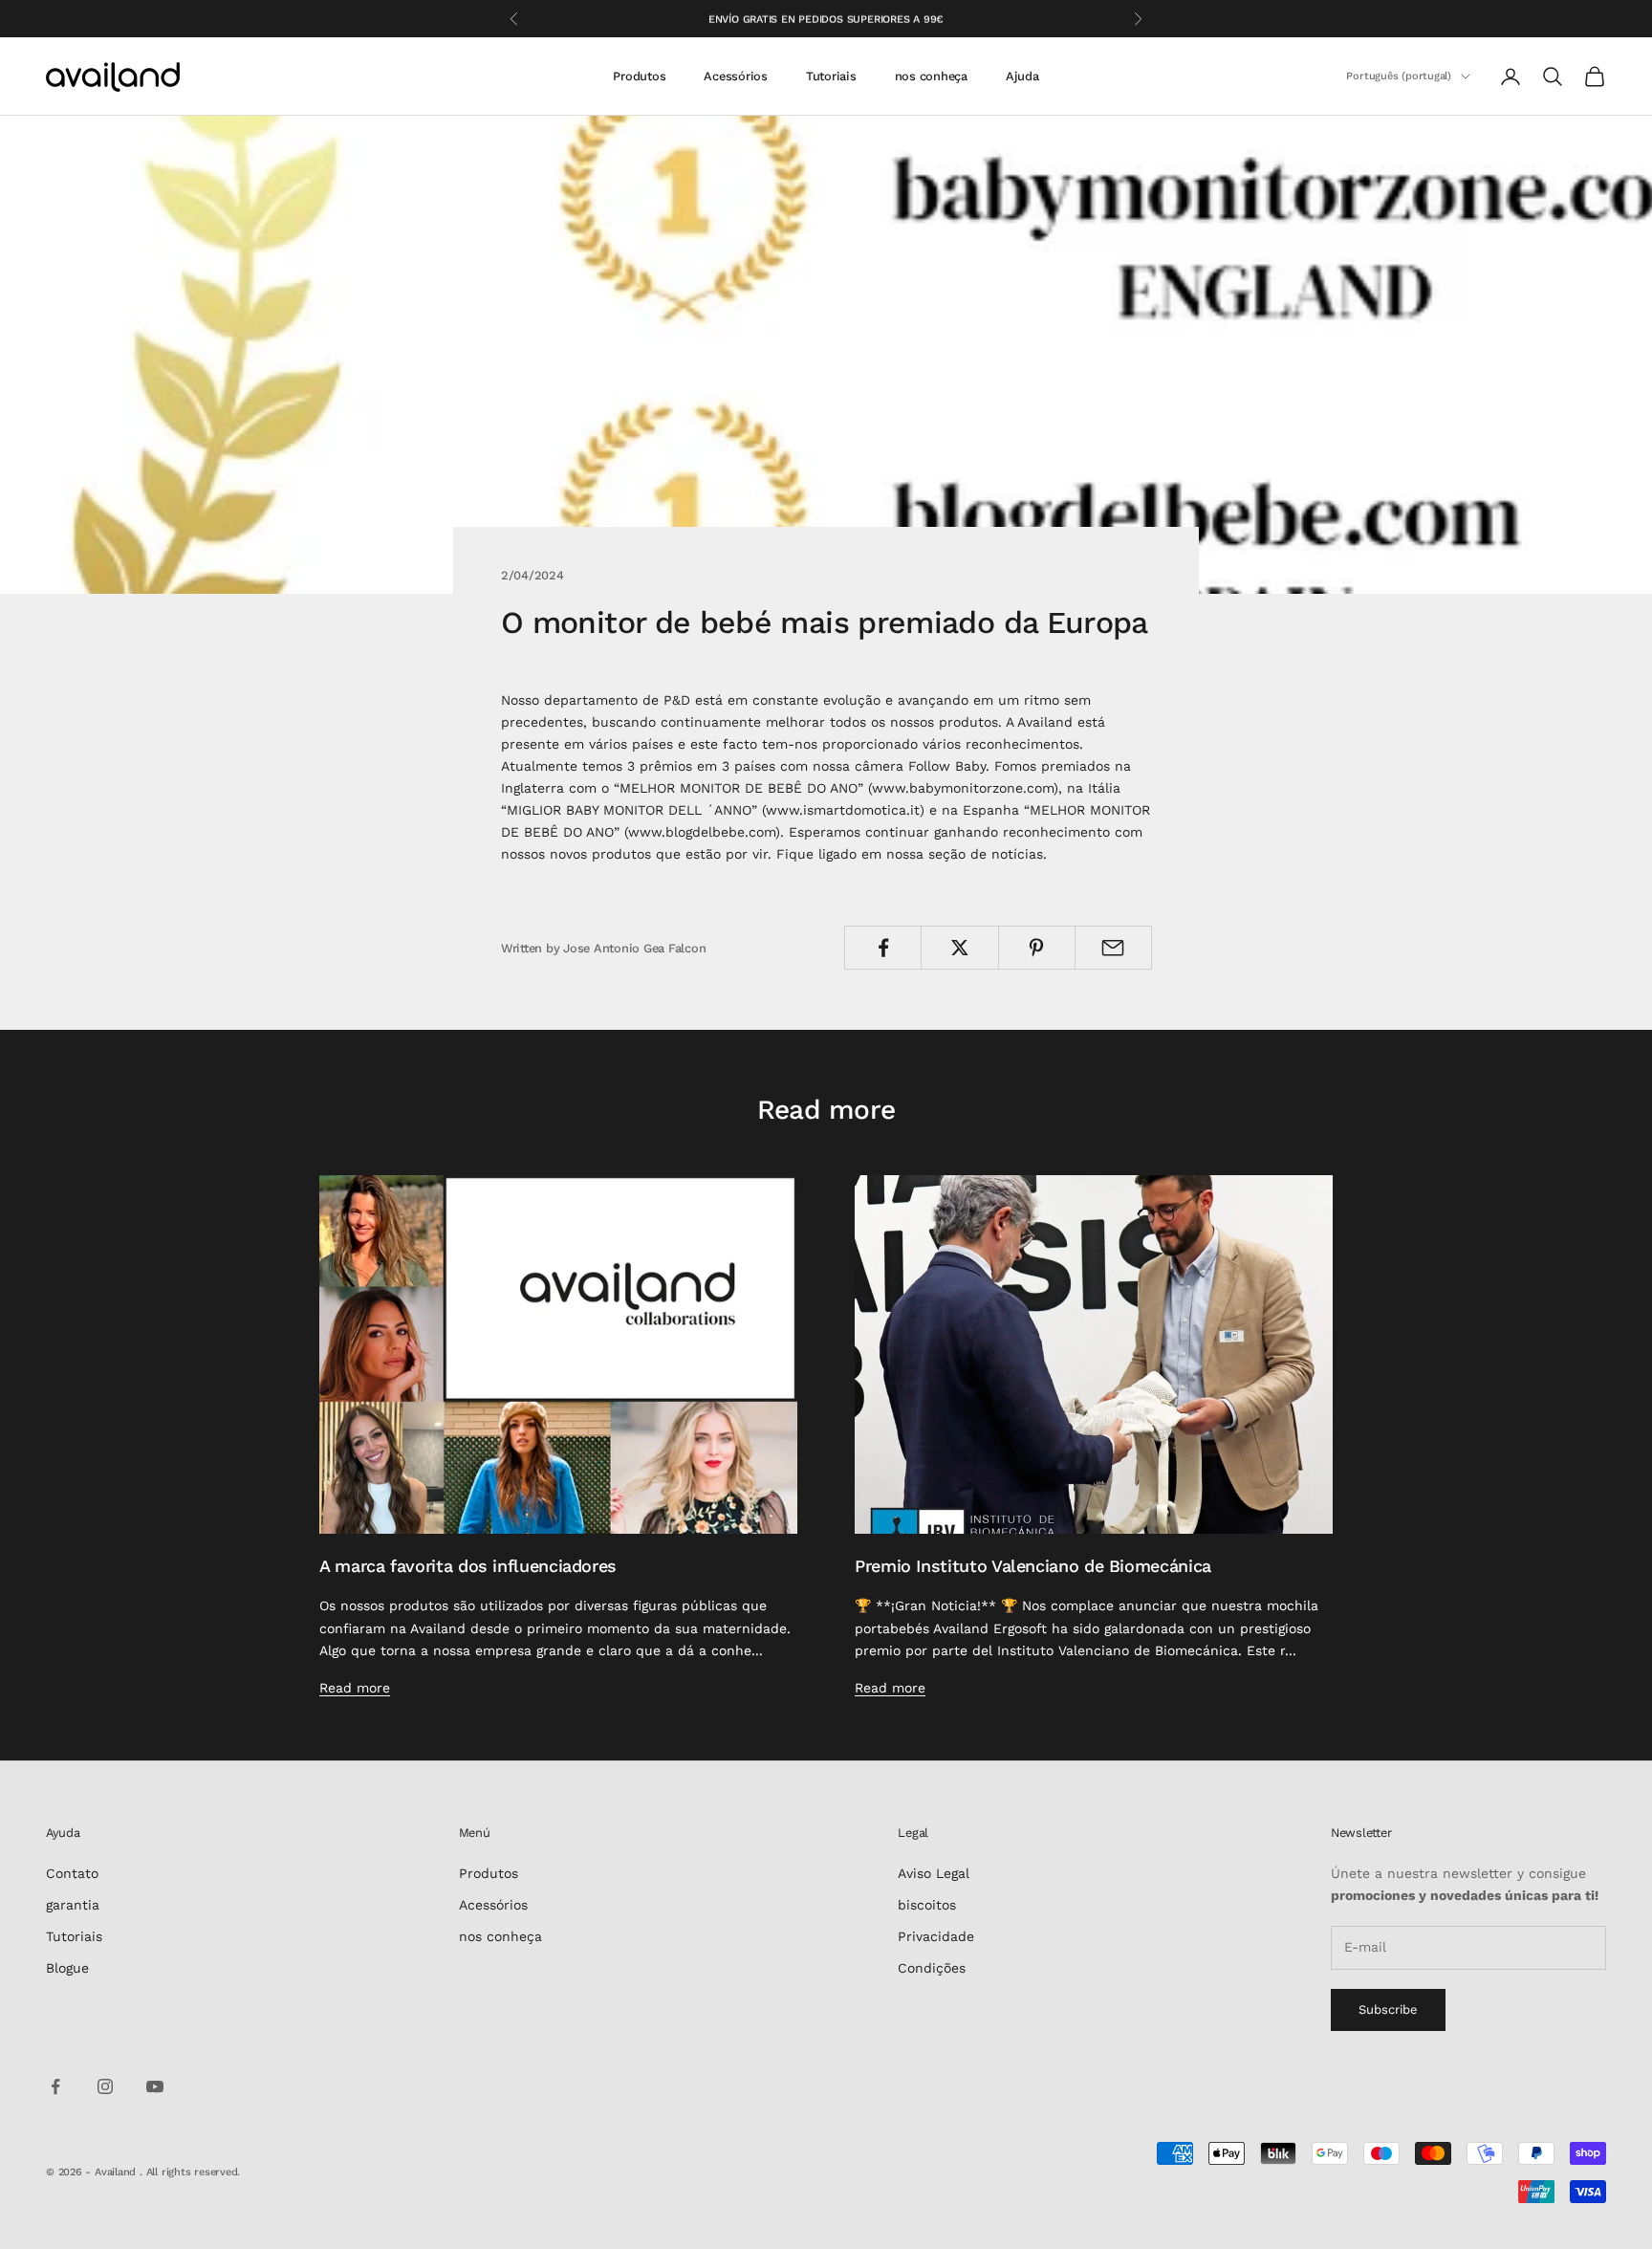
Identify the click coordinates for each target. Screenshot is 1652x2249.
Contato (72, 1873)
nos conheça (931, 76)
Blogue (67, 1968)
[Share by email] (1113, 948)
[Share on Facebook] (883, 948)
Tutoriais (831, 76)
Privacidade (936, 1936)
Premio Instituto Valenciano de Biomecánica (1033, 1566)
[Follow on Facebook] (55, 2086)
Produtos (639, 76)
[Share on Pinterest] (1037, 948)
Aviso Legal (934, 1873)
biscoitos (927, 1905)
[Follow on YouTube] (155, 2086)
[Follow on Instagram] (105, 2086)
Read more (355, 1688)
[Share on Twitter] (959, 948)
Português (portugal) (1399, 76)
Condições (932, 1968)
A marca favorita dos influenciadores (468, 1566)
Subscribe (1388, 2009)
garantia (73, 1905)
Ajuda (1022, 76)
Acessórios (735, 76)
